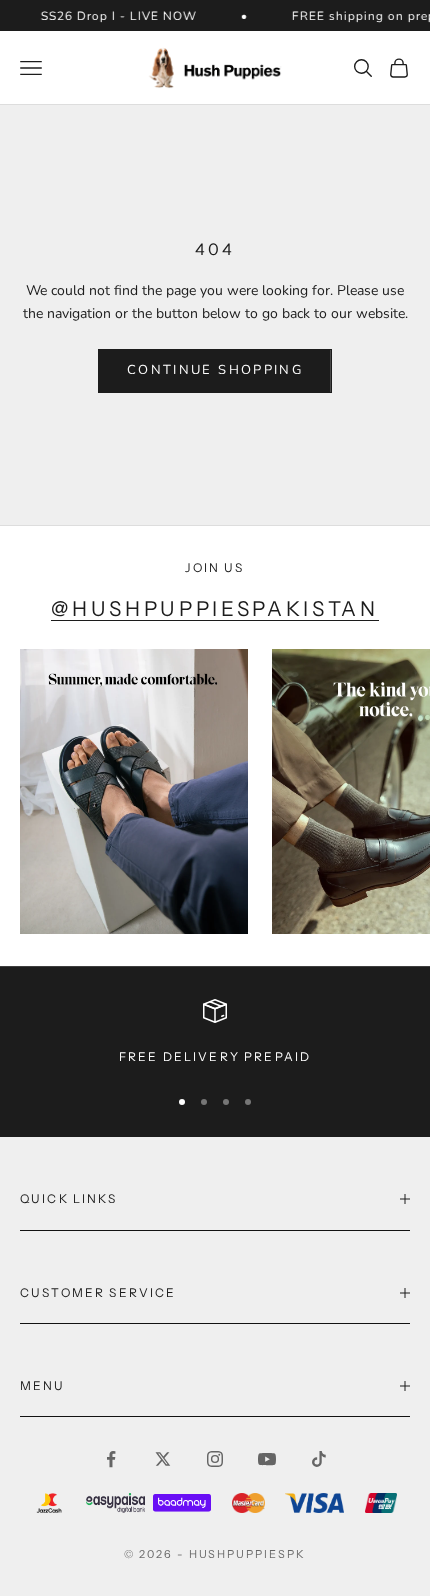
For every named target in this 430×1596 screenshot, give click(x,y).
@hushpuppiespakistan (215, 608)
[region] (215, 1033)
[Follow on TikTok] (319, 1459)
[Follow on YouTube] (267, 1459)
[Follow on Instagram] (215, 1459)
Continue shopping (215, 370)
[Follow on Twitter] (163, 1459)
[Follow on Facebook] (111, 1459)
